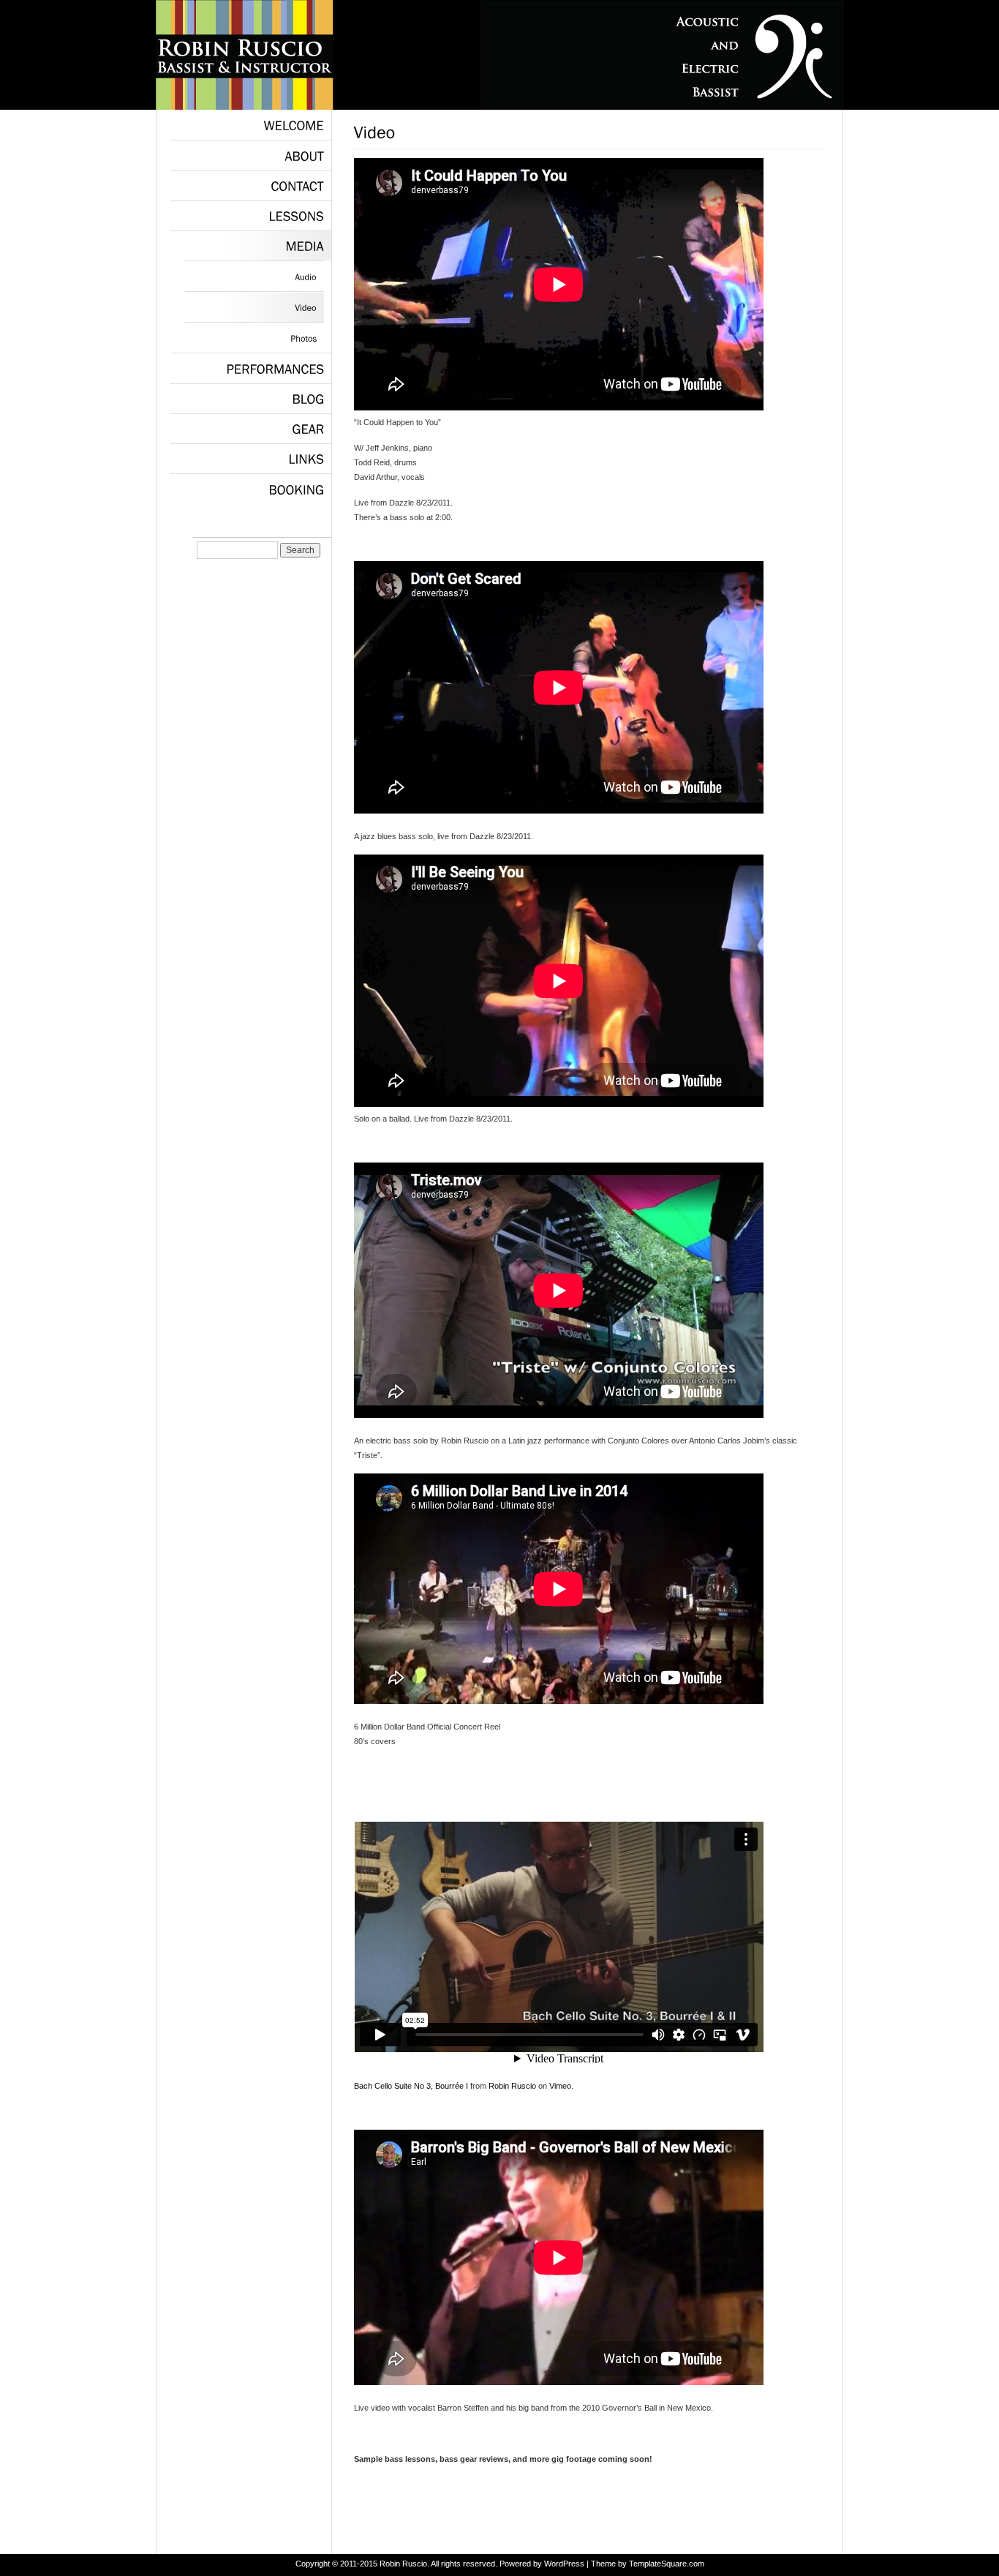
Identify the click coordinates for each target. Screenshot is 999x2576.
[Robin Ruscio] (245, 107)
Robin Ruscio (512, 2086)
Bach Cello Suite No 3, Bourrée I (411, 2086)
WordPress (564, 2564)
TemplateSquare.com (667, 2564)
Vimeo (560, 2086)
